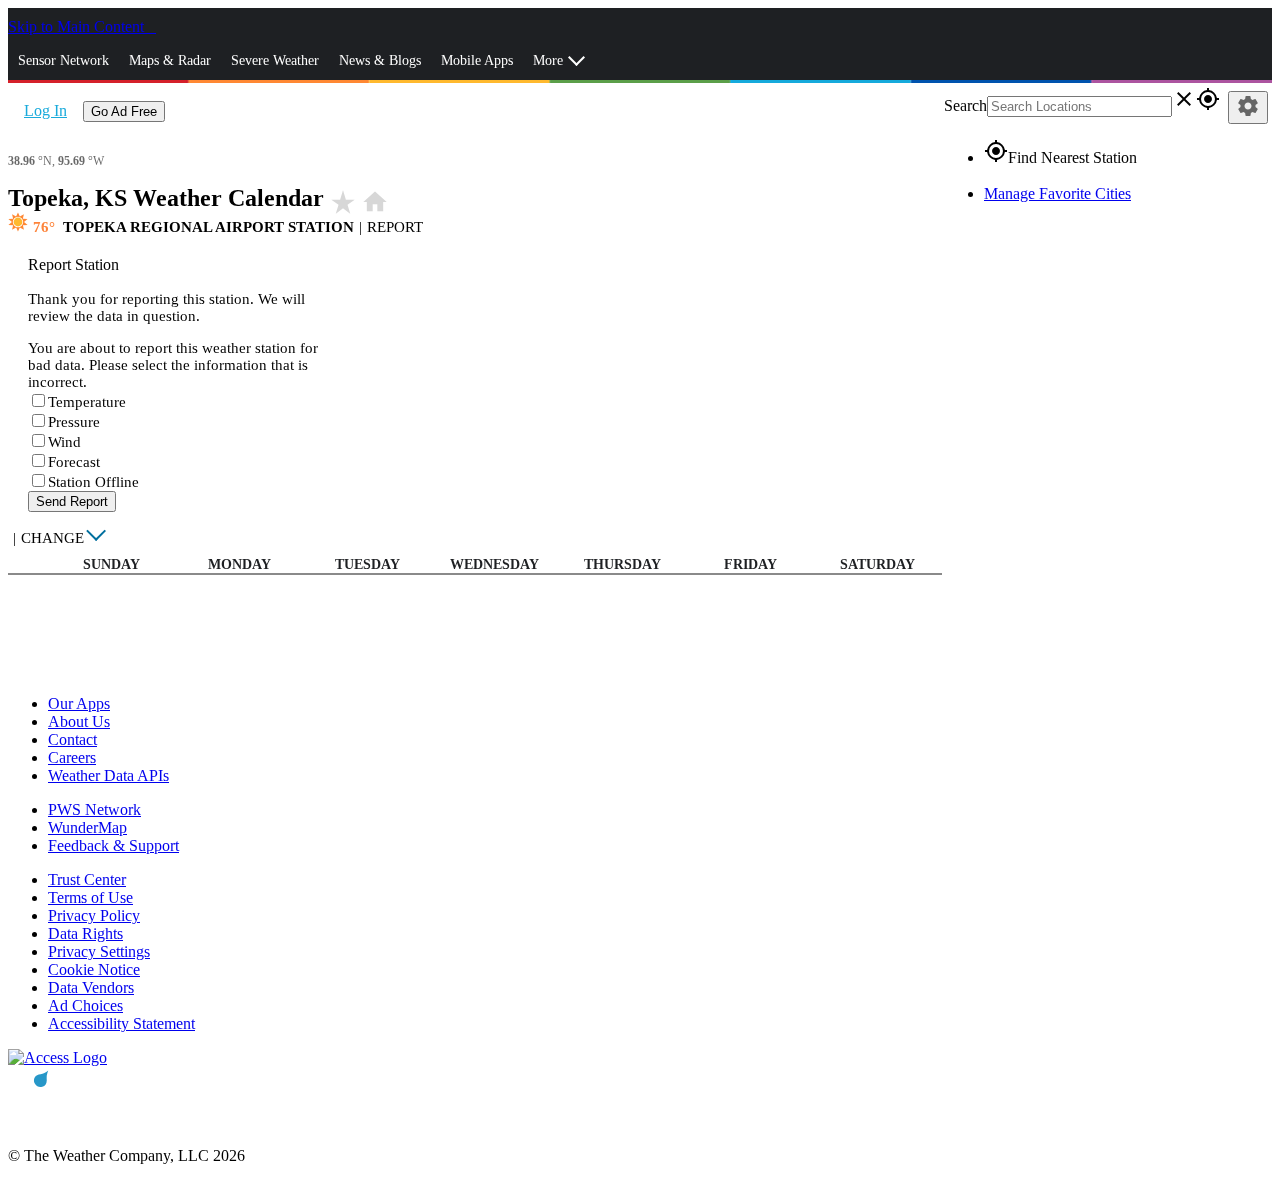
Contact (72, 739)
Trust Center (87, 879)
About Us (79, 721)
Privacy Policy (94, 915)
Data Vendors (91, 987)
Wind (64, 442)
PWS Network (94, 809)
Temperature (87, 402)
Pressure (74, 422)
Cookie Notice (94, 969)
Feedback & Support (113, 845)
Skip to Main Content (78, 26)
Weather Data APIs (108, 775)
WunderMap (87, 827)
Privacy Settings (99, 951)
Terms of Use (90, 897)
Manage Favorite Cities (1057, 193)
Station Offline (93, 482)
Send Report (72, 501)
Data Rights (85, 933)
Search (965, 105)
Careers (72, 757)
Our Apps (79, 703)
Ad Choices (85, 1005)
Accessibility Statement (121, 1023)
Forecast (74, 462)
